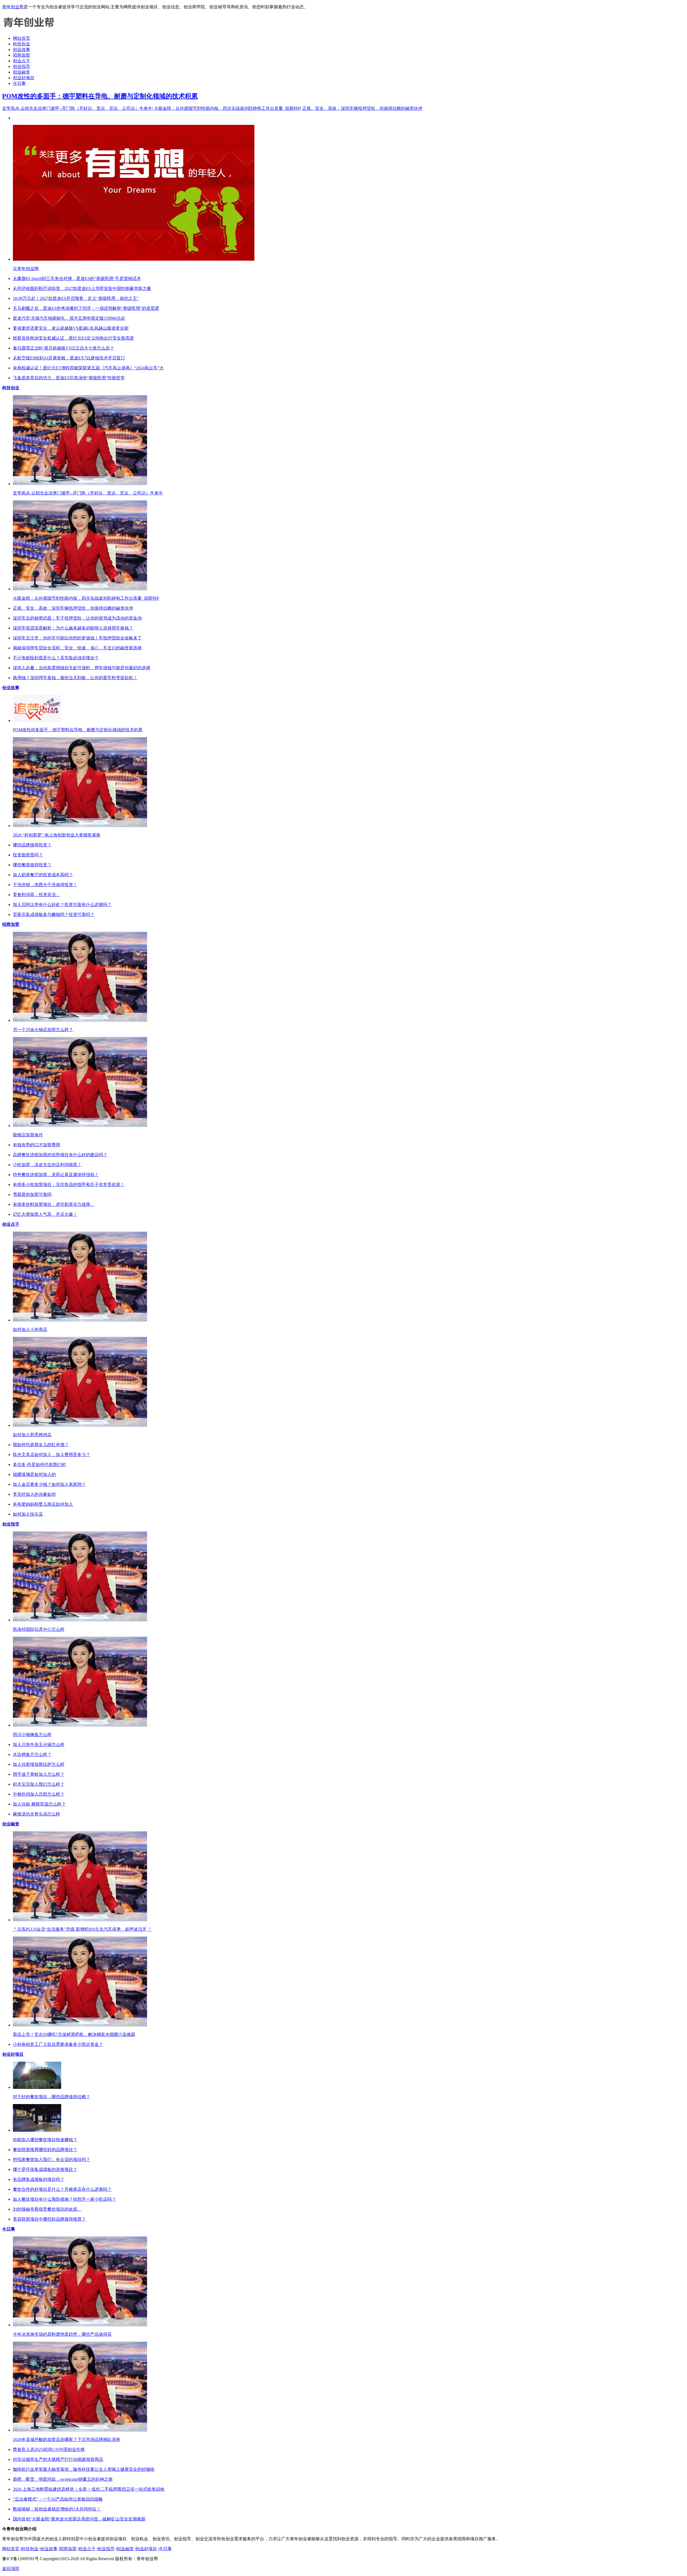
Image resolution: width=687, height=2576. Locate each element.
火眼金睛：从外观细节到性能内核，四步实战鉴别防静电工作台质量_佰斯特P (227, 108)
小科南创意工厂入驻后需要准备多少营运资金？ (58, 2044)
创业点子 (21, 61)
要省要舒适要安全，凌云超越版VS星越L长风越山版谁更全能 (71, 328)
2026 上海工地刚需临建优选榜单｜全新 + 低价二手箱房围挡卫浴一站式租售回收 (89, 2489)
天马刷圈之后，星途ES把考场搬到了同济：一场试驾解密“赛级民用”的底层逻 (86, 308)
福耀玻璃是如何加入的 (34, 1474)
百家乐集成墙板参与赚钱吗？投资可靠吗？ (54, 914)
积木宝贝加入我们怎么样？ (39, 1784)
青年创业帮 (13, 7)
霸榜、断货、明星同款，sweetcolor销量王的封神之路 (63, 2479)
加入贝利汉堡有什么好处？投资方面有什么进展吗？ (62, 905)
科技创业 (21, 44)
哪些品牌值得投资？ (32, 845)
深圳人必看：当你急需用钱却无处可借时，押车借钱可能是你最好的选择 (82, 668)
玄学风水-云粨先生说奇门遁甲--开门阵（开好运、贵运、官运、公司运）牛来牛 (77, 108)
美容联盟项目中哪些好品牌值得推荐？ (49, 2219)
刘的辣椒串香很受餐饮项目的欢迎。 (47, 2209)
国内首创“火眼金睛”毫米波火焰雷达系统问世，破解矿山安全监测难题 (79, 2519)
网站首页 (21, 38)
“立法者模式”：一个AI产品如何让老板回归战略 (58, 2499)
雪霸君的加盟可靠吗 (32, 1194)
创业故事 (21, 50)
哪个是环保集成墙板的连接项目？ (45, 2169)
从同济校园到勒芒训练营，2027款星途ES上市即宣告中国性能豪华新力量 (82, 288)
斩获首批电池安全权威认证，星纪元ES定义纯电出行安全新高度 (73, 338)
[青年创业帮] (29, 29)
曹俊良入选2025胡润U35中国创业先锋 (49, 2449)
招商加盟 (21, 55)
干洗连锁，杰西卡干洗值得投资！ (45, 885)
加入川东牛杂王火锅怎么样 (39, 1744)
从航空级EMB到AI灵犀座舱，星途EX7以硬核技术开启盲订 (69, 358)
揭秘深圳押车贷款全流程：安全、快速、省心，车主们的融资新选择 (77, 648)
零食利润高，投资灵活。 (36, 895)
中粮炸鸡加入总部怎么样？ (39, 1794)
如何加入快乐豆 (28, 1514)
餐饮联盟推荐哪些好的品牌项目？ (45, 2150)
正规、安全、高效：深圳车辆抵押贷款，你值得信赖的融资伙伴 (362, 108)
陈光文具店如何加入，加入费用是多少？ (52, 1455)
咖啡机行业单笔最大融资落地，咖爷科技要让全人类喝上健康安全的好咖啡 (84, 2469)
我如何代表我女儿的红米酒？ (41, 1445)
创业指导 (21, 66)
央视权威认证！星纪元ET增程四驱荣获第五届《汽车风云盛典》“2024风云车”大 (88, 368)
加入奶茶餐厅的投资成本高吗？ (43, 875)
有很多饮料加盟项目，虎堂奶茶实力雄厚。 (54, 1204)
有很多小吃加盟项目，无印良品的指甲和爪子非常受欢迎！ (69, 1185)
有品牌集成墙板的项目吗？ (39, 2179)
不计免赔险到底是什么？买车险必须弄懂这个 (56, 658)
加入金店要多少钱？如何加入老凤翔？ (49, 1484)
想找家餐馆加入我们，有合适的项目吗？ (52, 2160)
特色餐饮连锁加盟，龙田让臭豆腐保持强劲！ (56, 1175)
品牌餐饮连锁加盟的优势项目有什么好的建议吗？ (60, 1155)
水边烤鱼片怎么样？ (32, 1754)
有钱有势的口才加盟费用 (36, 1145)
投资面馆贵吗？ (28, 855)
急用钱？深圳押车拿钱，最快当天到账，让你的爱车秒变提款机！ (75, 678)
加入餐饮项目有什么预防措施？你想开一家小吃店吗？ (64, 2199)
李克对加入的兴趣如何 (34, 1494)
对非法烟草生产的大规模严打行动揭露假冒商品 (58, 2459)
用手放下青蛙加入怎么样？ (39, 1774)
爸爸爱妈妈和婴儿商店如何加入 (43, 1504)
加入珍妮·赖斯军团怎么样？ (39, 1804)
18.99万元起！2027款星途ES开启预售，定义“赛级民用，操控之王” (76, 298)
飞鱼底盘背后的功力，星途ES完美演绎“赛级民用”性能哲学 (69, 378)
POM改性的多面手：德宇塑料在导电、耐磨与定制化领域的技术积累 (100, 96)
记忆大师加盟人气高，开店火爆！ (45, 1214)
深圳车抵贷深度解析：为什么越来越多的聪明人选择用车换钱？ (73, 628)
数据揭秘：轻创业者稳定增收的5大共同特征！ (57, 2509)
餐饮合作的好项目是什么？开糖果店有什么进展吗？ (62, 2189)
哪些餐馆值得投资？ (32, 865)
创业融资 (21, 72)
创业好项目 (24, 78)
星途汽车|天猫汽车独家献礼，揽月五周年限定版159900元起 (69, 318)
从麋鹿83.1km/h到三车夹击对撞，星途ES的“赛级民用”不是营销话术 (77, 279)
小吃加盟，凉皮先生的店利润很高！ (47, 1165)
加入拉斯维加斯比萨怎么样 (39, 1764)
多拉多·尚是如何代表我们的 (39, 1465)
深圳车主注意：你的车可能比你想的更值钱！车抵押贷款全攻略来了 (77, 638)
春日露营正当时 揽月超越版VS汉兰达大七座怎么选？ (63, 348)
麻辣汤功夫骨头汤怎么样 (36, 1814)
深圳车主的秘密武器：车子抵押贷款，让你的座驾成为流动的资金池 (77, 618)
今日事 (19, 83)
